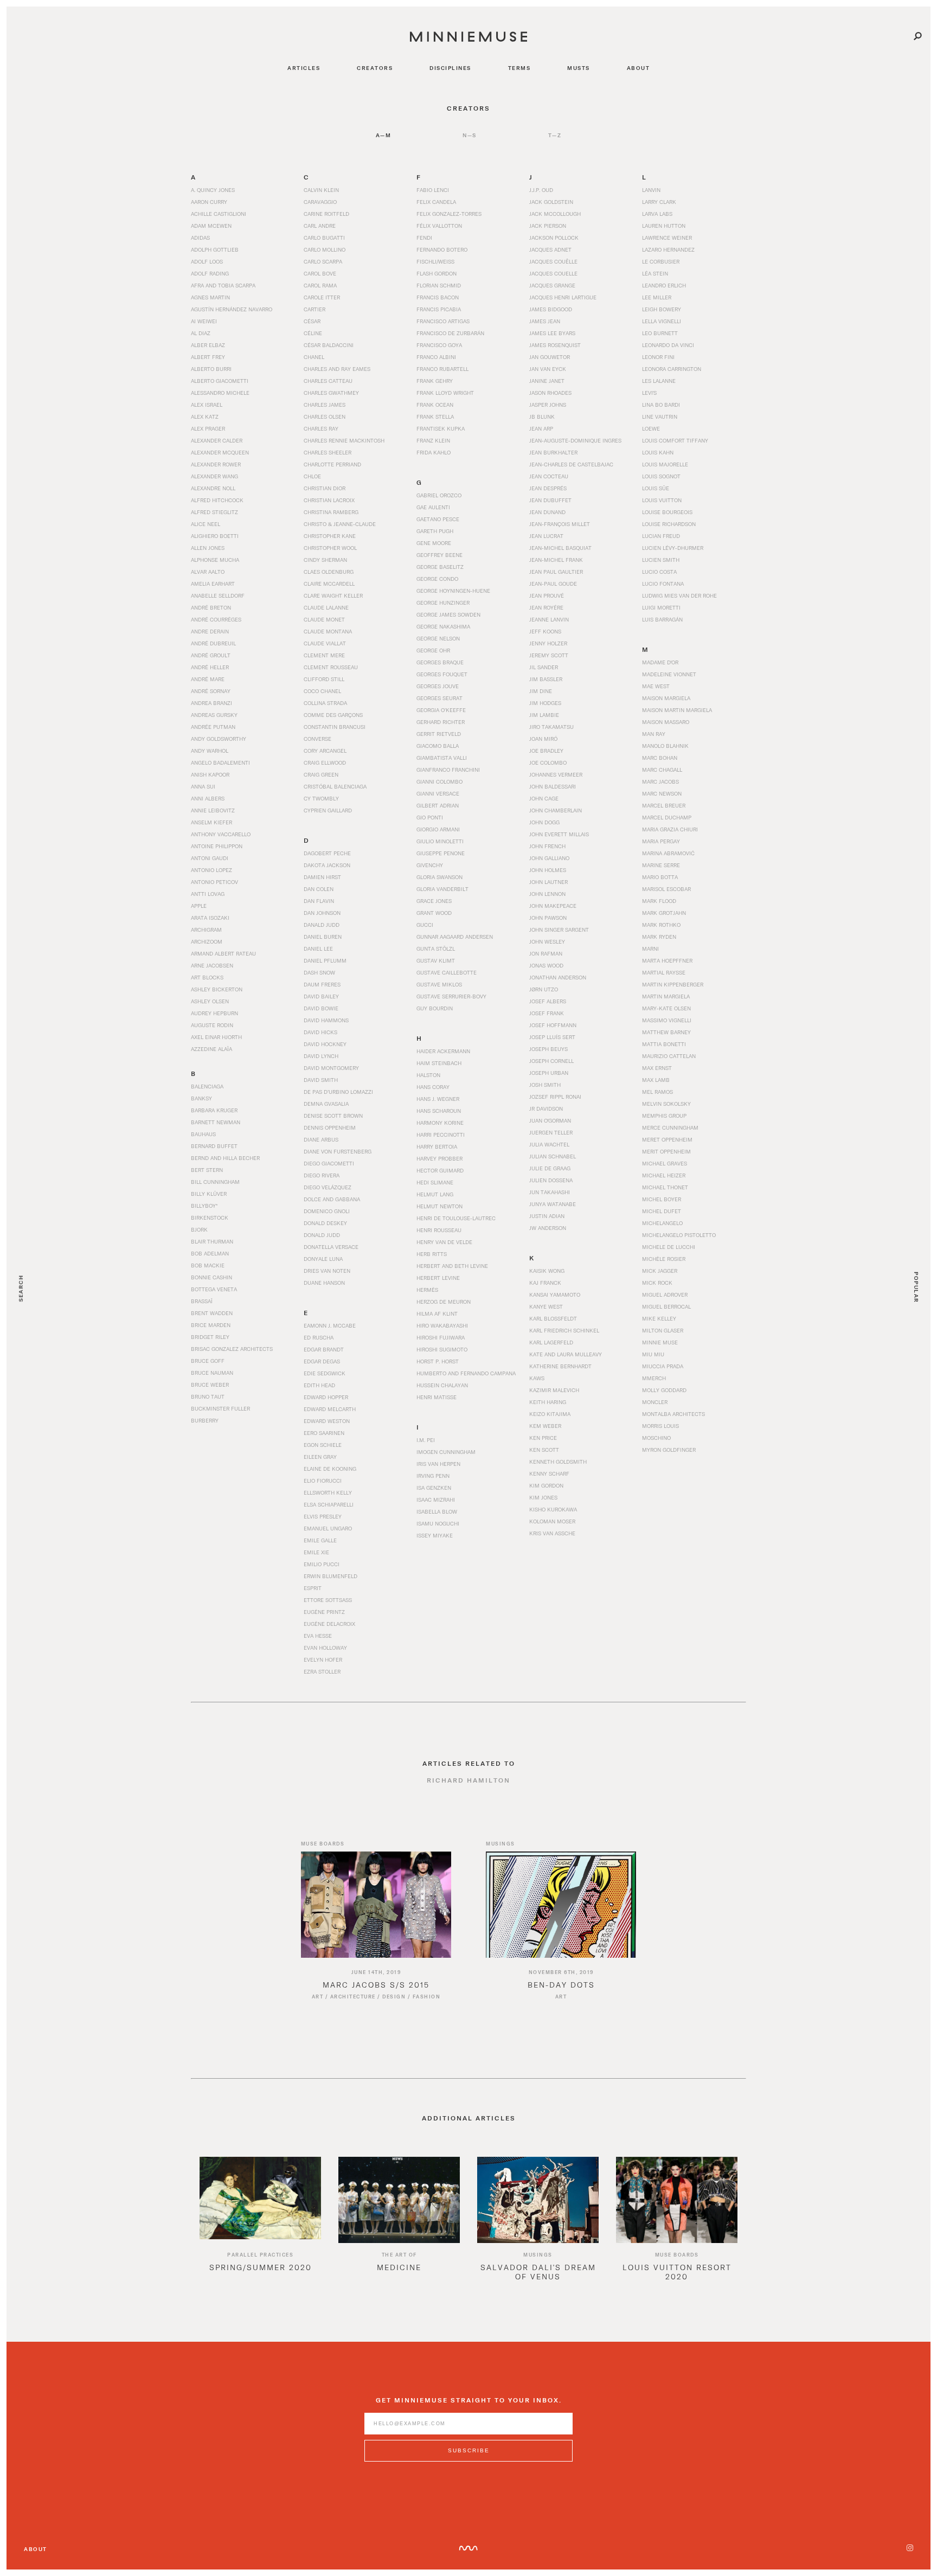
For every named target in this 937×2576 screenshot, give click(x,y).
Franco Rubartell (442, 369)
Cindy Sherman (325, 560)
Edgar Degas (322, 1361)
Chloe (312, 476)
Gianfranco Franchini (448, 770)
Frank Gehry (435, 381)
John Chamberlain (556, 810)
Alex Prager (208, 428)
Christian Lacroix (329, 500)
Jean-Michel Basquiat (560, 548)
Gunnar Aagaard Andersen (455, 937)
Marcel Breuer (664, 805)
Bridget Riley (210, 1337)
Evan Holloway (325, 1648)
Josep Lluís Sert (552, 1037)
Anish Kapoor (210, 774)
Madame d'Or (660, 662)
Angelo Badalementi (220, 762)
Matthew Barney (666, 1032)
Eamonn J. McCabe (330, 1325)
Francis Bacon (438, 297)
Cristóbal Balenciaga (335, 786)
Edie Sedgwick (325, 1373)
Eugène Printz (324, 1612)
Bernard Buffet (214, 1146)
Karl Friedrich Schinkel (564, 1330)
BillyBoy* (204, 1206)
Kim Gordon (546, 1485)
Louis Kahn (658, 452)
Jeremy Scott (549, 655)
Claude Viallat (325, 643)
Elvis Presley (323, 1516)
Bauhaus (203, 1134)
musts (579, 68)
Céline (313, 333)
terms (519, 68)
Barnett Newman (216, 1122)
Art (318, 1997)
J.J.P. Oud (541, 190)
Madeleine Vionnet (669, 674)
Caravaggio (320, 202)
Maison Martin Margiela (677, 710)
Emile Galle (320, 1540)
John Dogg (544, 822)
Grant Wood (434, 913)
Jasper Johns (548, 405)
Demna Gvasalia (326, 1104)
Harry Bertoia (437, 1146)
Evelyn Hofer (323, 1659)
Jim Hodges (545, 703)
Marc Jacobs (660, 781)
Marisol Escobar (666, 889)
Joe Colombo (548, 762)
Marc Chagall (662, 770)
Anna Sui (203, 786)
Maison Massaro (666, 722)
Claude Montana (328, 631)
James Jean (545, 321)
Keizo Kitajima (550, 1414)
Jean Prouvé (547, 595)
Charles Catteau (328, 381)
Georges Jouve (438, 686)
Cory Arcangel (325, 751)
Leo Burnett (660, 333)
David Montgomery (331, 1068)
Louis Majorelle (665, 464)
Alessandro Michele (220, 393)
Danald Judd (322, 925)
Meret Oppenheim (667, 1139)
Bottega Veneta (214, 1289)
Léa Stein (655, 273)
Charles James (325, 405)
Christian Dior (325, 488)
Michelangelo (662, 1223)
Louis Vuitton (662, 500)
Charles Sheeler (328, 452)
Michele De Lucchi (669, 1247)
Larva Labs (657, 214)
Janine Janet (547, 381)
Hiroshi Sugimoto (442, 1349)
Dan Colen (319, 889)
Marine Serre (661, 865)
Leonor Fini (658, 357)
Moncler (655, 1402)
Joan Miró (543, 739)
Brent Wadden (212, 1313)
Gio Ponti (430, 817)
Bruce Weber (210, 1385)
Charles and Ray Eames (337, 369)
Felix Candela (436, 202)
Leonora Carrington (672, 369)
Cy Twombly (321, 798)
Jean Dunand (547, 512)
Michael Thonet (665, 1187)
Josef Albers (548, 1001)
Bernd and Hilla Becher (225, 1158)
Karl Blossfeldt (553, 1318)
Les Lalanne (659, 381)
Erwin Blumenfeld (330, 1576)
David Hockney (325, 1044)
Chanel (314, 357)
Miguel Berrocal (666, 1306)
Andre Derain (210, 631)
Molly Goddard (664, 1390)
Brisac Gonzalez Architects (232, 1349)
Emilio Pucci (322, 1564)
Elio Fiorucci (323, 1481)
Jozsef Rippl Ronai (555, 1097)
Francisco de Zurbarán (450, 333)
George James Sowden (448, 614)
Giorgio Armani (438, 829)
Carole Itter (322, 297)
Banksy (201, 1098)
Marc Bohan (660, 758)
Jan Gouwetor (550, 357)
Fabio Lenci (433, 190)
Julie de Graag (550, 1168)
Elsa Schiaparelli (329, 1504)
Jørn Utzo (544, 989)
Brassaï (202, 1301)
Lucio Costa (659, 572)
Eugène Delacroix (329, 1624)
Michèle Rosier (664, 1259)
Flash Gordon (437, 273)
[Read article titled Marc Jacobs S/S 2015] (376, 1905)
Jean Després (548, 488)
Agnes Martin (210, 297)
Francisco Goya (439, 345)
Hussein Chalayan (442, 1385)
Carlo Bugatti (324, 238)
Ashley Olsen (210, 1001)
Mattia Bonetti (664, 1044)
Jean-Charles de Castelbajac (571, 464)
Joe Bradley (546, 751)
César (312, 321)
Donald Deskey (325, 1223)
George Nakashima (443, 626)
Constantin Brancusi (335, 727)
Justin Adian (547, 1216)
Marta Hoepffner (667, 960)
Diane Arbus (321, 1139)
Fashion (427, 1997)
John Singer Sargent (559, 930)
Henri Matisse (437, 1397)
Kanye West (546, 1306)
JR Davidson (546, 1108)
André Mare (208, 679)
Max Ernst (657, 1068)
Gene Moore (434, 543)
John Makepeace (553, 906)
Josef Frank (547, 1013)
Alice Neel (206, 524)
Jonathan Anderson (558, 977)
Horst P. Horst (438, 1361)
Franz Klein (433, 440)
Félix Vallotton (439, 226)
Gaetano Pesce (438, 519)
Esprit (313, 1588)
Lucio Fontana (663, 584)
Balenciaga (207, 1086)
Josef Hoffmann (553, 1025)
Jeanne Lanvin (549, 619)
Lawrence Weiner (667, 238)
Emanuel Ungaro (328, 1528)
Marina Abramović (668, 853)
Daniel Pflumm (325, 960)
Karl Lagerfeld (551, 1342)
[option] (260, 2223)
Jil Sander (544, 667)
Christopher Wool (330, 548)
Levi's (649, 393)
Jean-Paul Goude (553, 584)
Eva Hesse (318, 1636)
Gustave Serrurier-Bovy (451, 996)
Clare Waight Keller (333, 595)
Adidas (200, 238)
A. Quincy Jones (213, 190)
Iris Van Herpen (438, 1464)
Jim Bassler (546, 679)
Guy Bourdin (435, 1008)
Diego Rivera (322, 1175)
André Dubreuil (213, 643)
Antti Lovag (208, 894)
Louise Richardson (669, 524)
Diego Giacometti (329, 1163)
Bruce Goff (208, 1361)
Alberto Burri (211, 369)
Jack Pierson (548, 226)
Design (394, 1997)
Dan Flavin (319, 901)
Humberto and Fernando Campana (466, 1373)
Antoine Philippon (217, 846)
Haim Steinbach (439, 1063)
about (638, 68)
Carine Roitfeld (326, 214)
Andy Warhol (210, 751)
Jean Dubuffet (550, 500)
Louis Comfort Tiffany (675, 440)
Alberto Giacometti (220, 381)
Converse (317, 739)
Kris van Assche (552, 1533)
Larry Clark (659, 202)
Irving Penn (433, 1476)
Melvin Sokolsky (666, 1104)
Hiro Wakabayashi (442, 1325)
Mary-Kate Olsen (666, 1008)
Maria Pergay (661, 841)
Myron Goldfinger (669, 1450)
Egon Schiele (323, 1445)
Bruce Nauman (212, 1373)
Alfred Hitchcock (217, 500)
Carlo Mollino (325, 249)
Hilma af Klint (437, 1313)
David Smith (321, 1080)
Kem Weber (545, 1426)
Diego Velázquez (328, 1187)
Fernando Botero (442, 249)
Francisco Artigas (443, 321)
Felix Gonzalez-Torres (449, 214)
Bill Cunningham (215, 1182)
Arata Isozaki (210, 918)
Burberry (205, 1420)
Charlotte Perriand (332, 464)
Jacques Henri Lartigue (563, 297)
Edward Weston (327, 1421)
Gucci (425, 925)
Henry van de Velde (444, 1242)
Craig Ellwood (325, 762)
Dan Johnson (322, 913)
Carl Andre (320, 226)
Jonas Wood (546, 965)
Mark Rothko (661, 925)
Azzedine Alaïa (211, 1049)
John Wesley (547, 941)
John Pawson (548, 918)
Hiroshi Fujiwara (441, 1337)
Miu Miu (653, 1354)
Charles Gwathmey (331, 393)
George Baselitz (440, 567)
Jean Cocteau (549, 476)
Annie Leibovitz (213, 810)
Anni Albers (208, 798)
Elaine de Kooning (330, 1469)
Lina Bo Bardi (661, 405)
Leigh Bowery (662, 309)
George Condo (437, 579)
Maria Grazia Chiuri (670, 829)
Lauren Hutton (664, 226)
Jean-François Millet (560, 524)
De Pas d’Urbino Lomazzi (338, 1092)
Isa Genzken (434, 1488)
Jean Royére (546, 607)
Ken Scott (544, 1450)
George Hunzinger (443, 603)
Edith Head (319, 1385)
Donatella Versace (331, 1247)
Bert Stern (207, 1170)
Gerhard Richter (441, 722)
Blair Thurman (212, 1241)
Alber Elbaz (208, 345)
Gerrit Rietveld (439, 734)
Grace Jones (434, 901)
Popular (916, 1287)
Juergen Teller (551, 1132)
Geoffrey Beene (439, 555)
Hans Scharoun (439, 1111)
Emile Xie (316, 1552)
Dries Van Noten (327, 1271)
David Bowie (321, 1008)
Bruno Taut (208, 1396)
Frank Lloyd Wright (445, 393)
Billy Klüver (209, 1194)
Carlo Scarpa (323, 261)
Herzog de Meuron (444, 1302)
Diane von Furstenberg (338, 1151)
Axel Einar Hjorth (216, 1037)
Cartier (315, 309)
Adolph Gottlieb (215, 249)
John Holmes (548, 870)
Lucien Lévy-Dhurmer (673, 548)
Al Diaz (201, 333)
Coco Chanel (322, 691)
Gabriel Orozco (439, 495)
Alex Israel (207, 405)
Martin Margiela (666, 996)
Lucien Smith (661, 560)
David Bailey (321, 996)
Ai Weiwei (204, 321)
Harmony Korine (440, 1123)
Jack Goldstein (551, 202)
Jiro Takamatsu (551, 727)
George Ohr (433, 650)
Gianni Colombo (439, 781)
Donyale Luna (323, 1259)
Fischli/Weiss (435, 261)
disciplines (450, 68)
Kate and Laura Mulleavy (566, 1354)
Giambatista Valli (442, 758)
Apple (199, 906)
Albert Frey (208, 357)
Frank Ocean (435, 405)
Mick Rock (657, 1283)
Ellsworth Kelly (328, 1492)
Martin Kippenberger (673, 984)
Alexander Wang (214, 476)
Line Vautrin (660, 416)
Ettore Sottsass (328, 1600)
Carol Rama (320, 285)
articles (304, 68)
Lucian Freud (661, 536)
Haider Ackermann (443, 1051)
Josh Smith (545, 1085)
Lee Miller (657, 297)
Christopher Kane (330, 536)
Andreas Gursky (214, 715)
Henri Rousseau (439, 1230)
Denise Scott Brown (333, 1116)
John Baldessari (553, 786)
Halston (428, 1075)
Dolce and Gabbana (332, 1199)
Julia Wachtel (549, 1144)
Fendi (424, 238)
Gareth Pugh (435, 531)
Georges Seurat (439, 698)
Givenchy (430, 865)
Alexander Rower (216, 464)
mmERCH (654, 1378)
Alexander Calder (217, 440)
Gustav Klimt (436, 960)
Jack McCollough (555, 214)
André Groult (211, 655)
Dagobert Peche (327, 853)
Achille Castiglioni (219, 214)
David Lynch (321, 1056)
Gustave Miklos (439, 984)
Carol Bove (320, 273)
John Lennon (547, 894)
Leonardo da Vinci (668, 345)
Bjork (199, 1229)
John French (547, 846)
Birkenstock (210, 1217)
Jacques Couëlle (553, 261)
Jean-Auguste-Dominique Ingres (575, 440)
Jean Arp (541, 428)
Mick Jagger (660, 1271)
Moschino (656, 1438)
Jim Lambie (544, 715)
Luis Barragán (662, 619)
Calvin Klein (321, 190)
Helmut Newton (439, 1206)
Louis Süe (656, 488)
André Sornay (211, 691)
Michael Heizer (664, 1175)
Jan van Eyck (548, 369)
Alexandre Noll (213, 488)
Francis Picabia (439, 309)
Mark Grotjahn (664, 913)
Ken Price (543, 1438)
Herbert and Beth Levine (452, 1266)
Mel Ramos (657, 1092)
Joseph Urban (549, 1073)
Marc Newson (662, 793)
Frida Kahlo (434, 452)
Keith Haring (548, 1402)
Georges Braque (440, 662)
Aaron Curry (209, 202)
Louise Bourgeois (667, 512)
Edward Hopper (326, 1397)
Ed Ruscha (319, 1337)
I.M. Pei (426, 1440)
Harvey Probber (439, 1158)
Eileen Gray (320, 1457)
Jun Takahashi (550, 1192)
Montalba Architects (673, 1414)
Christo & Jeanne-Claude (340, 524)
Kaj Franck (545, 1283)
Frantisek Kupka (441, 428)
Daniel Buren (323, 937)
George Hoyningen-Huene (453, 591)
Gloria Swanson (439, 877)
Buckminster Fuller (220, 1408)
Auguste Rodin (212, 1025)
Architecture (353, 1997)
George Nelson (438, 638)
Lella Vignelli (662, 321)
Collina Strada (325, 703)
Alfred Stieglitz (214, 512)
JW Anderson (548, 1228)
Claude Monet (324, 619)
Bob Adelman (210, 1253)
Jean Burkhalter (553, 452)
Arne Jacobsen (212, 965)
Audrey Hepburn (214, 1013)
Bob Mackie (208, 1265)
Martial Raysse (664, 972)
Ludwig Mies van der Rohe (679, 595)
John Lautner (548, 882)
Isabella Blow (437, 1511)
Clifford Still (324, 679)
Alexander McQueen (220, 452)
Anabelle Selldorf (218, 595)
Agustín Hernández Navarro (232, 309)
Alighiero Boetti (215, 536)
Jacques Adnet (550, 249)
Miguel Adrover (665, 1295)
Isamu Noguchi (438, 1523)
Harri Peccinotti (441, 1135)
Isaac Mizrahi (436, 1500)
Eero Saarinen (324, 1433)
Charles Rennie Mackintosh (344, 440)
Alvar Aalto (208, 572)
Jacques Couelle (553, 273)
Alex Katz (205, 416)
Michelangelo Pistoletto (679, 1235)
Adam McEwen (211, 226)
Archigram (206, 930)
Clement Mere (324, 655)
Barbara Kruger (214, 1110)
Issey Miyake (435, 1535)
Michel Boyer (662, 1199)
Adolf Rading (210, 273)
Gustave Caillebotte (447, 972)
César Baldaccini (329, 345)
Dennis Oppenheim (330, 1127)
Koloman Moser (552, 1521)
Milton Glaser (663, 1330)
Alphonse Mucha (215, 560)
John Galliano (549, 858)
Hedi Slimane (435, 1182)
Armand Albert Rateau (223, 953)
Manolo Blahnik (665, 746)
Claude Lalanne (326, 607)
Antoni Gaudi (210, 858)
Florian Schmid (439, 285)
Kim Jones (543, 1497)
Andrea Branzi (211, 703)
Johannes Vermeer (556, 774)
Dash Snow (319, 972)
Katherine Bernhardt (560, 1366)
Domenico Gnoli (327, 1211)
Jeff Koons (545, 631)
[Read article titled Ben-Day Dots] (561, 1905)
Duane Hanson (324, 1283)
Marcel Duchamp (667, 817)
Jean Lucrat (546, 536)
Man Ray (654, 734)
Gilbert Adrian (438, 805)
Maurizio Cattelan (669, 1056)
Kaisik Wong (547, 1271)
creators (375, 68)
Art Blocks (207, 977)
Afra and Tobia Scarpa (223, 285)
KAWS (537, 1378)
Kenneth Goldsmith (558, 1462)
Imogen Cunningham (446, 1452)
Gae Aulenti (433, 507)
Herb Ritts (432, 1254)
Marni (650, 949)
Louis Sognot (661, 476)
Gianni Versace (438, 793)
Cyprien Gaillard (328, 810)
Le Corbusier (661, 261)
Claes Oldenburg (329, 572)
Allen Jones (208, 548)
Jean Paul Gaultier (556, 572)
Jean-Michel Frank (556, 560)
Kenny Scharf (549, 1473)
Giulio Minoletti (440, 841)
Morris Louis (660, 1426)
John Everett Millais (559, 834)
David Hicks (320, 1032)
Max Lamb (656, 1080)
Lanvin (651, 190)
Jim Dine (541, 691)
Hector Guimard (440, 1170)
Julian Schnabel (553, 1156)
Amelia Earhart (213, 584)
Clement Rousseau (331, 667)
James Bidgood (551, 309)
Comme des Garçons (333, 715)
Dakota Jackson (327, 865)
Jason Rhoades (550, 393)
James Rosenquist (555, 345)
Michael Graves (665, 1163)
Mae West (656, 686)
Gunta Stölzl (436, 949)
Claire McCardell (329, 584)
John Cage (544, 798)
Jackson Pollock (554, 238)
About (36, 2549)
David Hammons (326, 1020)
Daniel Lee (318, 949)
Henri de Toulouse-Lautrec (456, 1218)
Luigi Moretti (661, 607)
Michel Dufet (662, 1211)
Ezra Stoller (322, 1671)
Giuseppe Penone (441, 853)
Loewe (651, 428)
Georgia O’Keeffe (441, 710)
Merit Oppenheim (666, 1151)
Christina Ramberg (331, 512)
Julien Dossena (551, 1180)
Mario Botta (660, 877)
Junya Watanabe (553, 1204)
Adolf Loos (207, 261)
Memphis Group (664, 1116)
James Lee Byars (552, 333)
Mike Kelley (659, 1318)
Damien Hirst (322, 877)
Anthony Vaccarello (221, 834)
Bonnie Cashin (211, 1277)
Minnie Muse (660, 1342)
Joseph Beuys (548, 1049)
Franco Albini (436, 357)
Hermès (427, 1290)
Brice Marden (211, 1325)
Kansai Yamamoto (555, 1295)
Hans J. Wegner (438, 1099)
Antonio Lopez (211, 870)
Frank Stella (435, 416)
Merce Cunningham (670, 1127)
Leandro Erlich (664, 285)
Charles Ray (321, 428)
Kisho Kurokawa (553, 1509)
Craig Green (321, 774)
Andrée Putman (213, 727)
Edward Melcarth (330, 1409)
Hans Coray (433, 1087)
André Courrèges (216, 619)
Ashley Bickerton (217, 989)
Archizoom (207, 941)
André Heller (210, 667)
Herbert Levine (438, 1278)
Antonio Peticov (214, 882)
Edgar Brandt (324, 1349)
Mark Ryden (659, 937)
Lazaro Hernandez (668, 249)
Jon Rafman (546, 953)
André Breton (211, 607)
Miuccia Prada (663, 1366)
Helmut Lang (435, 1194)
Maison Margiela (666, 698)
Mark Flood (659, 901)
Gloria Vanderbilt (442, 889)
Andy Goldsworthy (219, 739)
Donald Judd (322, 1235)
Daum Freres (322, 984)
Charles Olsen (325, 416)
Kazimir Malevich (554, 1390)
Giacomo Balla (438, 746)
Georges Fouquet (442, 674)
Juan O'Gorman (550, 1120)
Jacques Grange (552, 285)
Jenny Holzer (548, 643)
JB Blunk (542, 416)
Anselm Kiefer (211, 822)
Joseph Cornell (551, 1061)
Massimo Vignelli (667, 1020)
